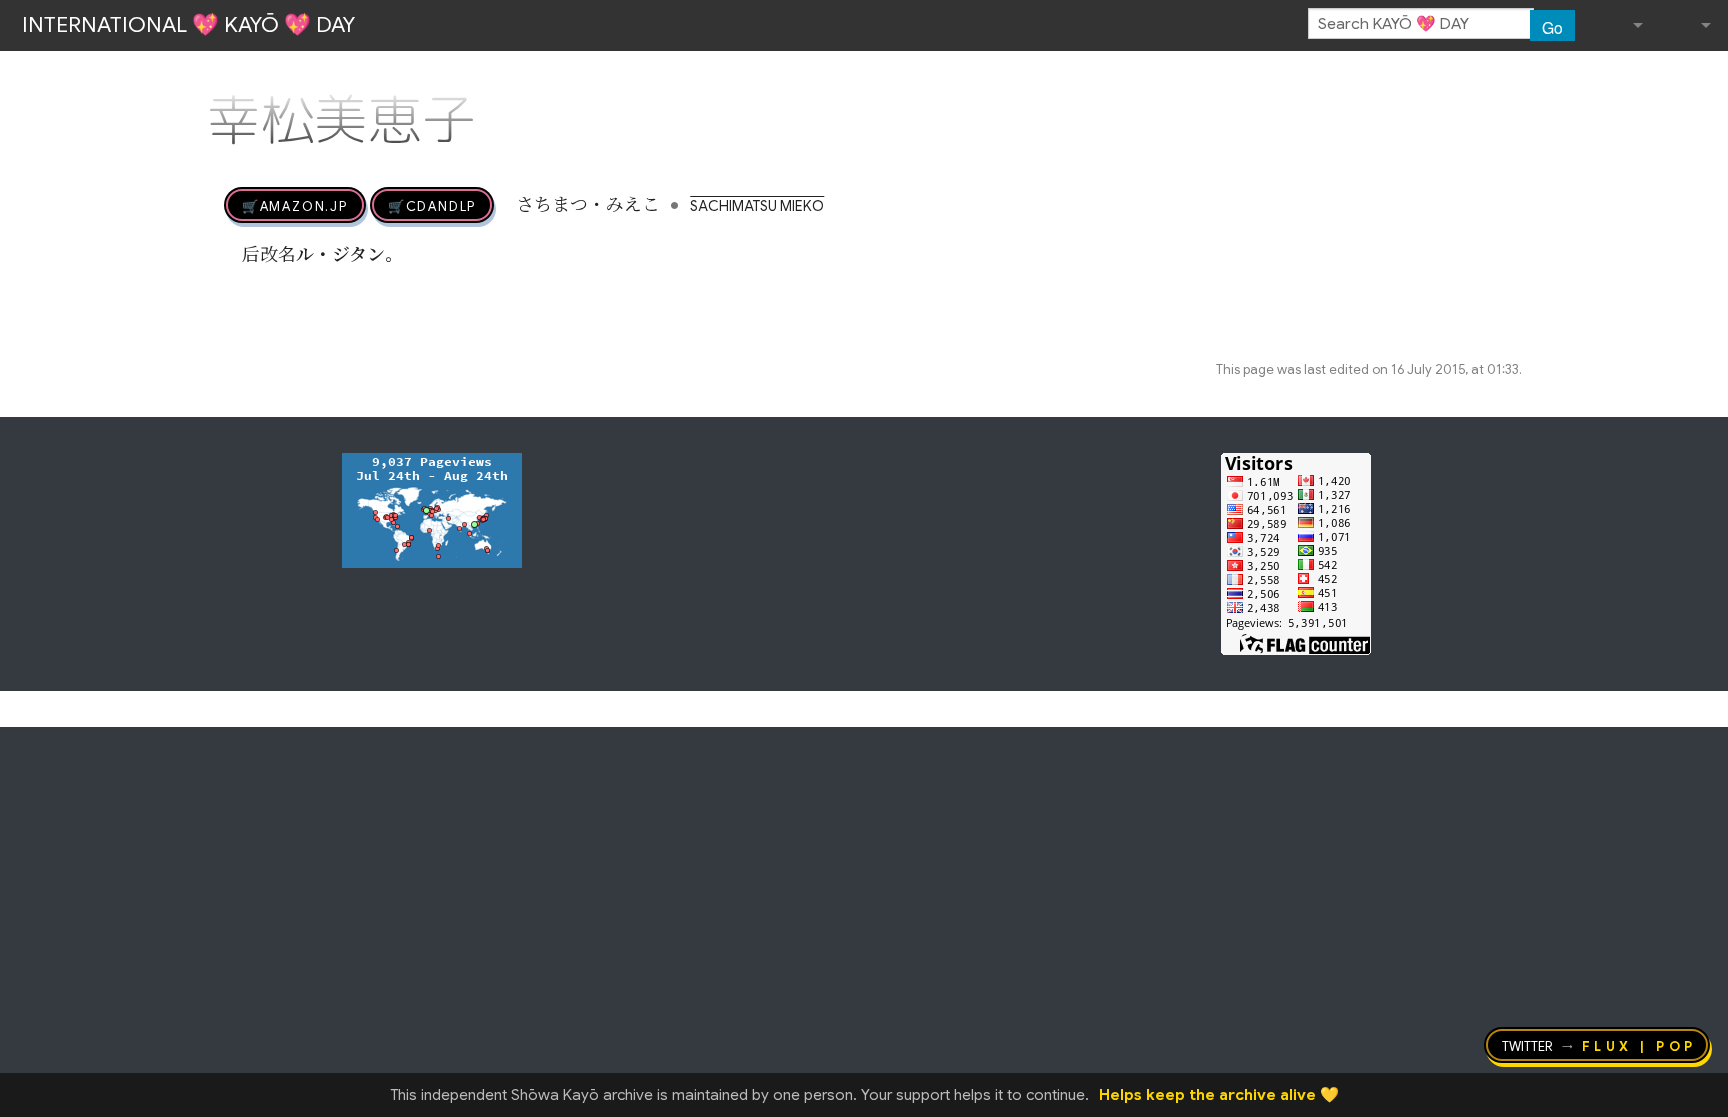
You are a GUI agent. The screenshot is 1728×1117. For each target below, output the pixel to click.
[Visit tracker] (432, 509)
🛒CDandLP (432, 205)
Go (1552, 27)
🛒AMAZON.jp (295, 205)
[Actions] (1515, 78)
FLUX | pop (1639, 1045)
